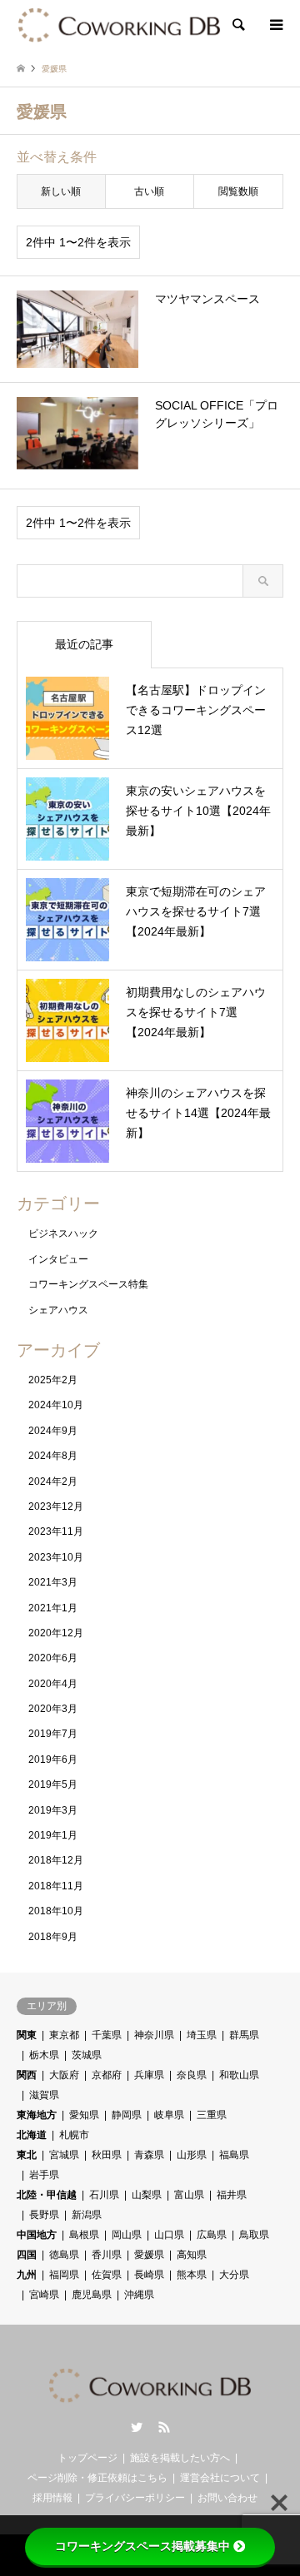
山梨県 (147, 2195)
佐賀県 (107, 2275)
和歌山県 (239, 2075)
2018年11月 (56, 1886)
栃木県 (44, 2055)
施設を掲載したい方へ (180, 2458)
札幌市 (74, 2135)
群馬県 (244, 2035)
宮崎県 (44, 2295)
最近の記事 (84, 644)
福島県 (234, 2155)
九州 (27, 2275)
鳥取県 (254, 2235)
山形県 (192, 2155)
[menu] (275, 25)
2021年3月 (53, 1582)
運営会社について (220, 2478)
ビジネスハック (63, 1233)
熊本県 (192, 2275)
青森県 (149, 2155)
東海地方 (37, 2115)
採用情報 (52, 2498)
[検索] (237, 25)
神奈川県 (154, 2035)
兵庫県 (149, 2075)
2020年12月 (56, 1633)
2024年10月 (56, 1405)
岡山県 (127, 2235)
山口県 (169, 2235)
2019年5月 (53, 1784)
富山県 (189, 2195)
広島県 (212, 2235)
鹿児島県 (92, 2295)
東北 (27, 2155)
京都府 (107, 2075)
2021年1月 (53, 1608)
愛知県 (84, 2115)
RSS (164, 2427)
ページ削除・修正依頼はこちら (97, 2478)
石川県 (104, 2195)
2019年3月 (53, 1810)
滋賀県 (44, 2095)
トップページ (87, 2458)
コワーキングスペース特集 (88, 1284)
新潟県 (87, 2215)
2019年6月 (53, 1760)
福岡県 (64, 2275)
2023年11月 (56, 1531)
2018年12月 (56, 1860)
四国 (27, 2255)
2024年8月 (53, 1456)
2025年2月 (53, 1380)
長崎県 (149, 2275)
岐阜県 (169, 2115)
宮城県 (64, 2155)
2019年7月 (53, 1734)
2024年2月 (53, 1482)
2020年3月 (53, 1709)
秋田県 (107, 2155)
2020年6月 (53, 1658)
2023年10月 (56, 1557)
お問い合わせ (227, 2498)
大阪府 (64, 2075)
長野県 (44, 2215)
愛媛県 (149, 2255)
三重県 (212, 2115)
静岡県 (127, 2115)
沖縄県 (139, 2295)
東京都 (64, 2035)
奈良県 (192, 2075)
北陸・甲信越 (47, 2195)
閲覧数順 (238, 191)
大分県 (234, 2275)
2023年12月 (56, 1506)
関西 (27, 2075)
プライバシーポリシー (135, 2498)
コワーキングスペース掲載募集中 (142, 2546)
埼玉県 (202, 2035)
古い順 (149, 191)
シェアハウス (58, 1310)
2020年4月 (53, 1684)
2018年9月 (53, 1937)
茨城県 (87, 2055)
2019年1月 (53, 1835)
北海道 (32, 2135)
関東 (27, 2035)
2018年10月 (56, 1911)
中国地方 (37, 2235)
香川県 (107, 2255)
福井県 (232, 2195)
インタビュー (58, 1259)
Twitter (137, 2427)
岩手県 (44, 2175)
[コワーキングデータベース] (120, 25)
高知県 (192, 2255)
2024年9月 (53, 1431)
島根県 (84, 2235)
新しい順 (61, 191)
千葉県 (107, 2035)
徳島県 (64, 2255)
